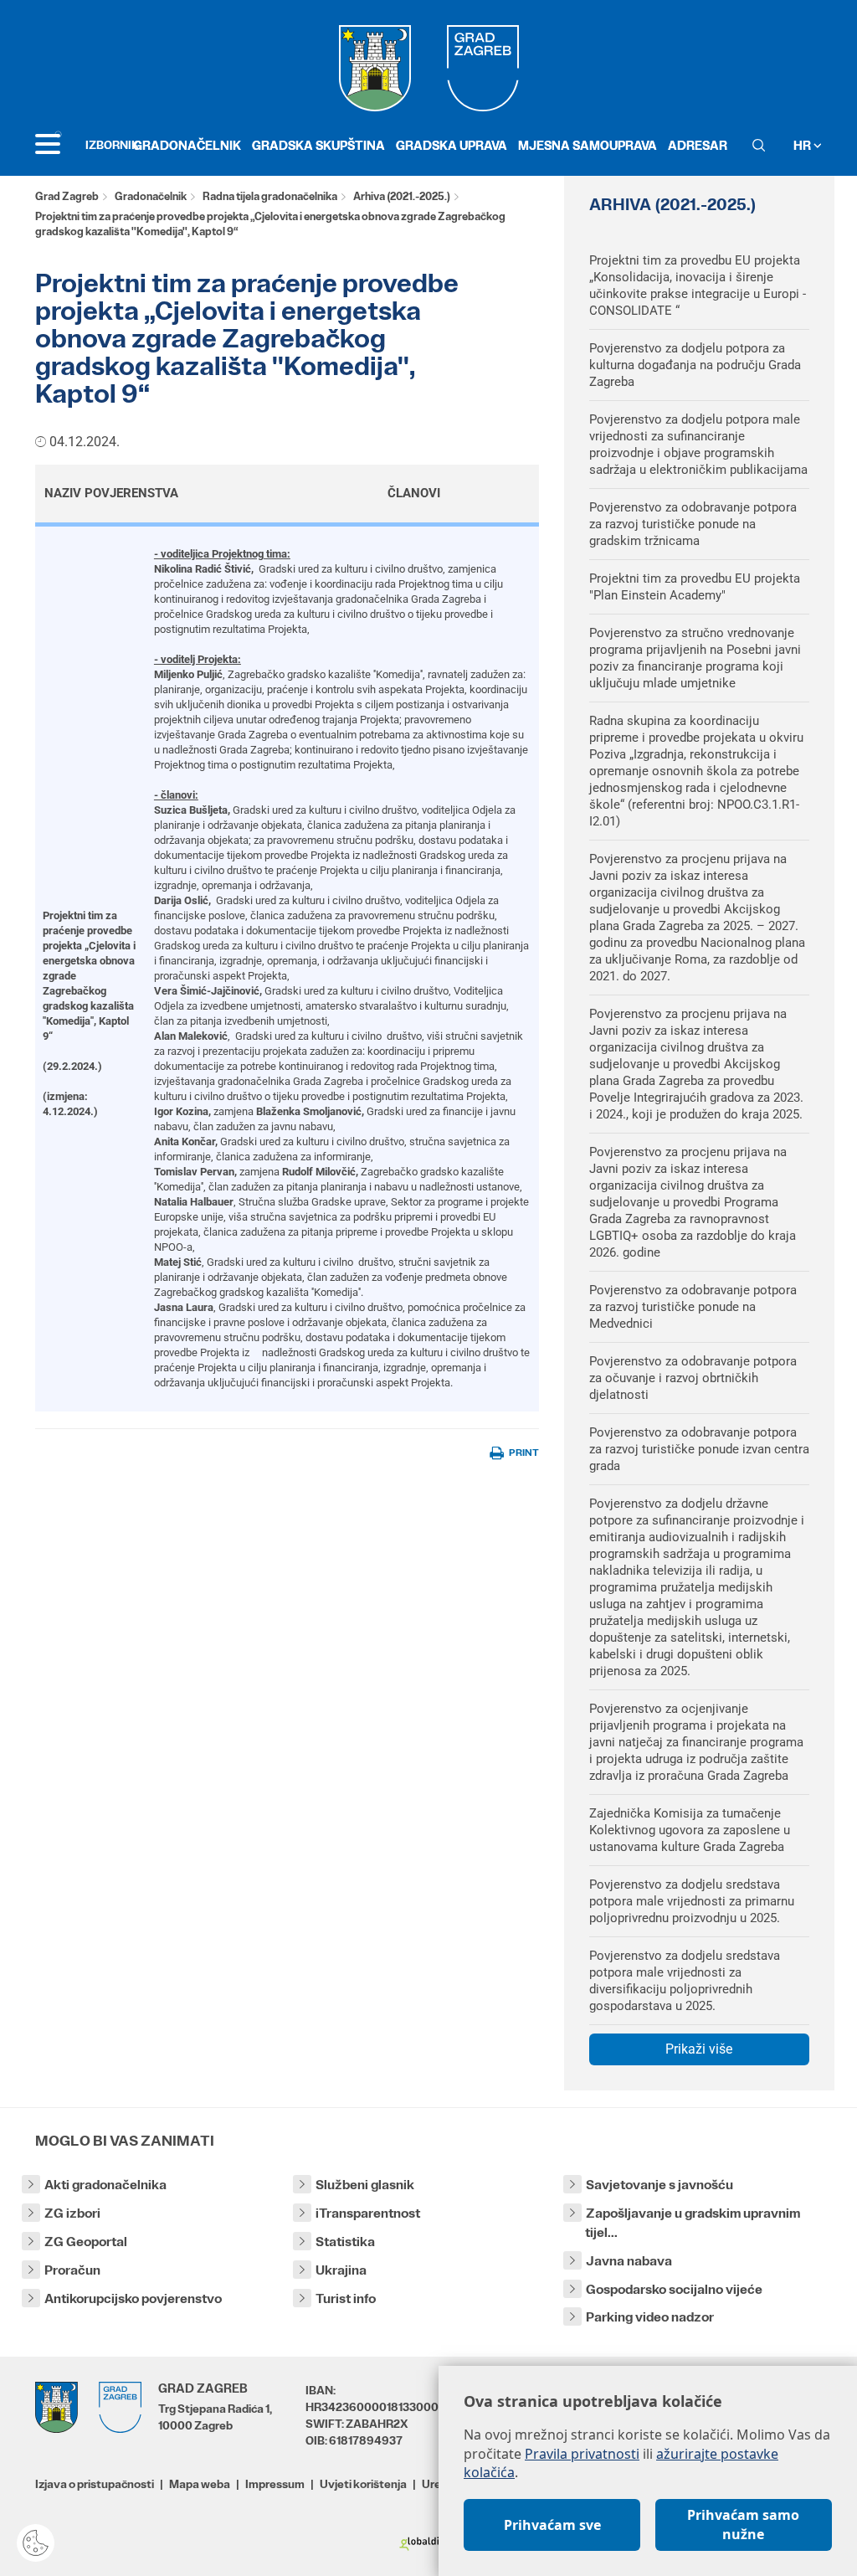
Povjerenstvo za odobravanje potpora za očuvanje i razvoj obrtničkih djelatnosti (693, 1378)
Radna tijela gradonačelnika (270, 196)
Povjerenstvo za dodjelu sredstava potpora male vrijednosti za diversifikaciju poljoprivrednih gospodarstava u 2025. (685, 1981)
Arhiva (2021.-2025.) (402, 196)
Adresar (698, 145)
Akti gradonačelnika (105, 2185)
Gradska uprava (452, 145)
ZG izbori (72, 2213)
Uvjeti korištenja (363, 2484)
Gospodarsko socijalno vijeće (674, 2289)
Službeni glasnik (365, 2185)
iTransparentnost (368, 2213)
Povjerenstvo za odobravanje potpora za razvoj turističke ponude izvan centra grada (699, 1449)
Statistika (345, 2242)
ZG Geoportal (86, 2242)
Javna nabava (629, 2261)
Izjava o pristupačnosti (95, 2484)
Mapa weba (200, 2484)
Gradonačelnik (187, 145)
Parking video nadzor (650, 2317)
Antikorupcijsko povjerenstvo (133, 2298)
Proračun (72, 2270)
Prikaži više (699, 2049)
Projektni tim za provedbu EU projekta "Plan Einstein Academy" (695, 587)
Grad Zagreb (67, 196)
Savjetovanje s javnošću (659, 2185)
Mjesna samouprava (588, 145)
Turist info (346, 2298)
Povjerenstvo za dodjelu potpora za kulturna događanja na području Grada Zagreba (695, 365)
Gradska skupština (318, 145)
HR (803, 145)
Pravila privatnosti (582, 2454)
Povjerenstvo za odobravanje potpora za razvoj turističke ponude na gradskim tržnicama (693, 524)
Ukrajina (341, 2270)
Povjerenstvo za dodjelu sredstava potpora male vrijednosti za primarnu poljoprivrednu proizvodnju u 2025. (692, 1901)
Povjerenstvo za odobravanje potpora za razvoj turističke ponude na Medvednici (693, 1307)
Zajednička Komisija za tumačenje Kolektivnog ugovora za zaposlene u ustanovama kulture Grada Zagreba (690, 1830)
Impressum (275, 2484)
